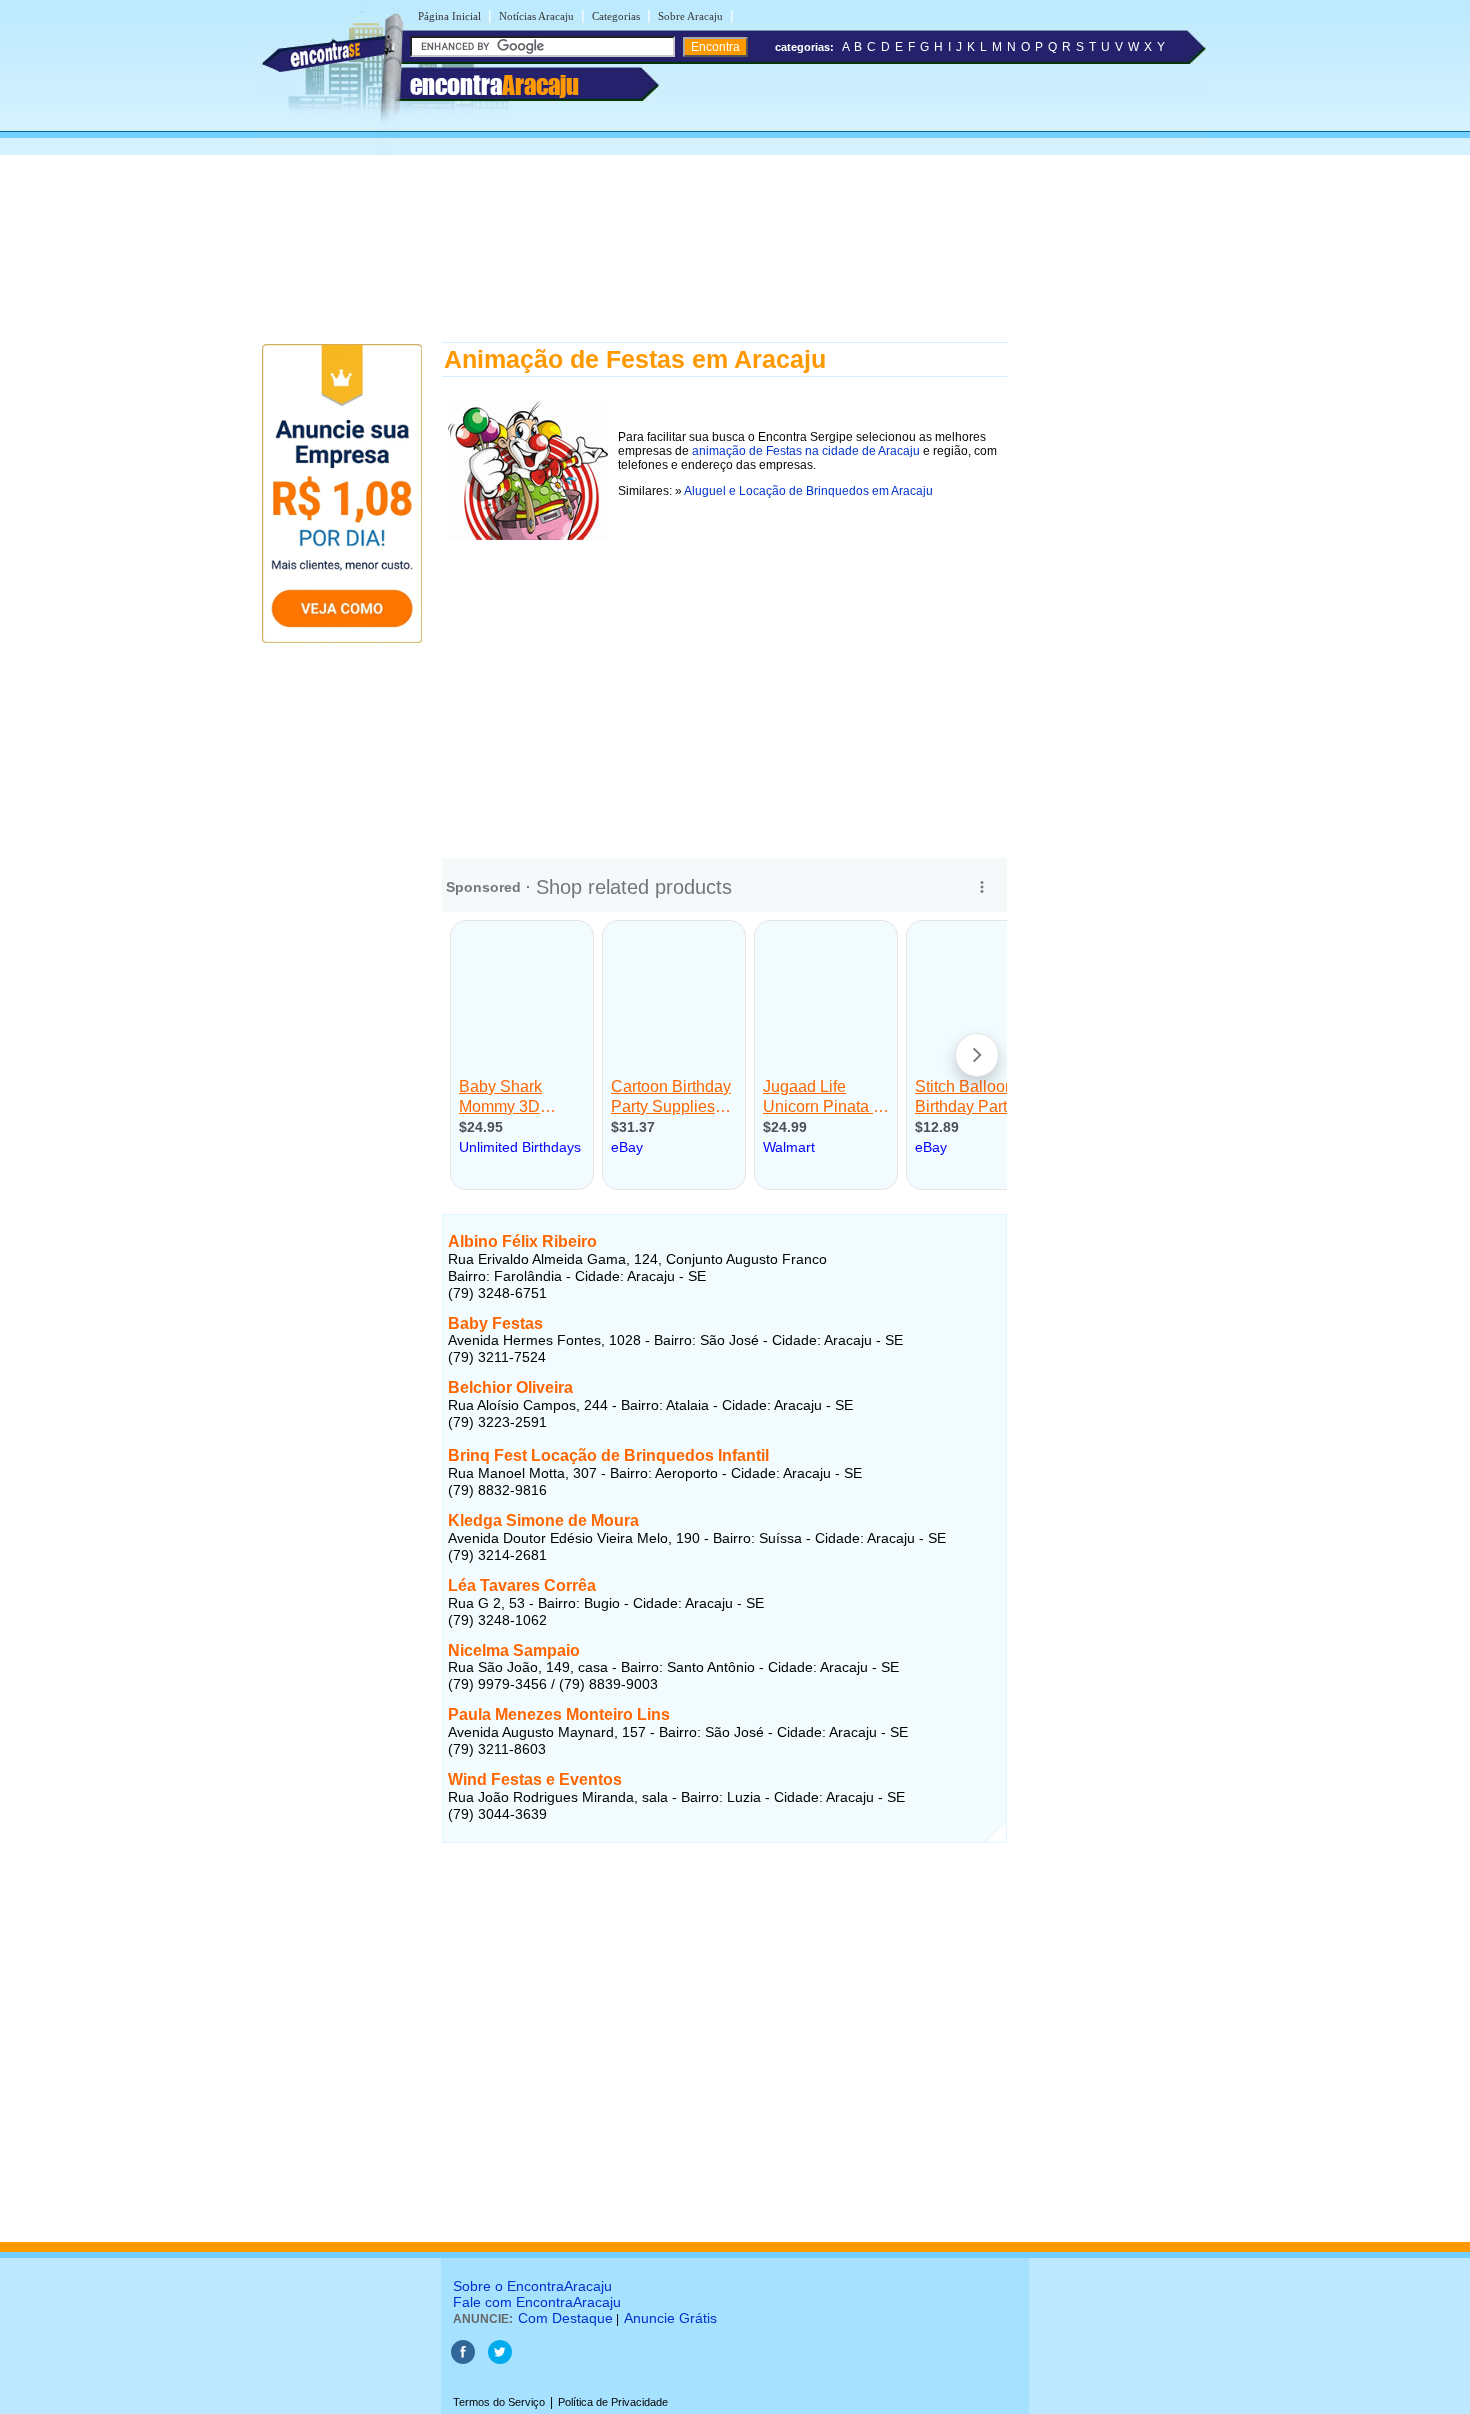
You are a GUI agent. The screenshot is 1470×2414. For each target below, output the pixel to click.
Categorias (616, 16)
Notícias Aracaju (536, 16)
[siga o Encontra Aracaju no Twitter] (500, 2360)
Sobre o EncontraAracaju (532, 2286)
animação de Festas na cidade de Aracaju (806, 451)
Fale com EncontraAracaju (537, 2302)
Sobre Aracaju (690, 16)
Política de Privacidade (613, 2402)
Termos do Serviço (499, 2402)
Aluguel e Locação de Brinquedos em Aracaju (808, 491)
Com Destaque (565, 2318)
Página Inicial (449, 16)
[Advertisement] (735, 162)
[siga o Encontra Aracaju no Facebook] (463, 2360)
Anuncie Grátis (670, 2318)
